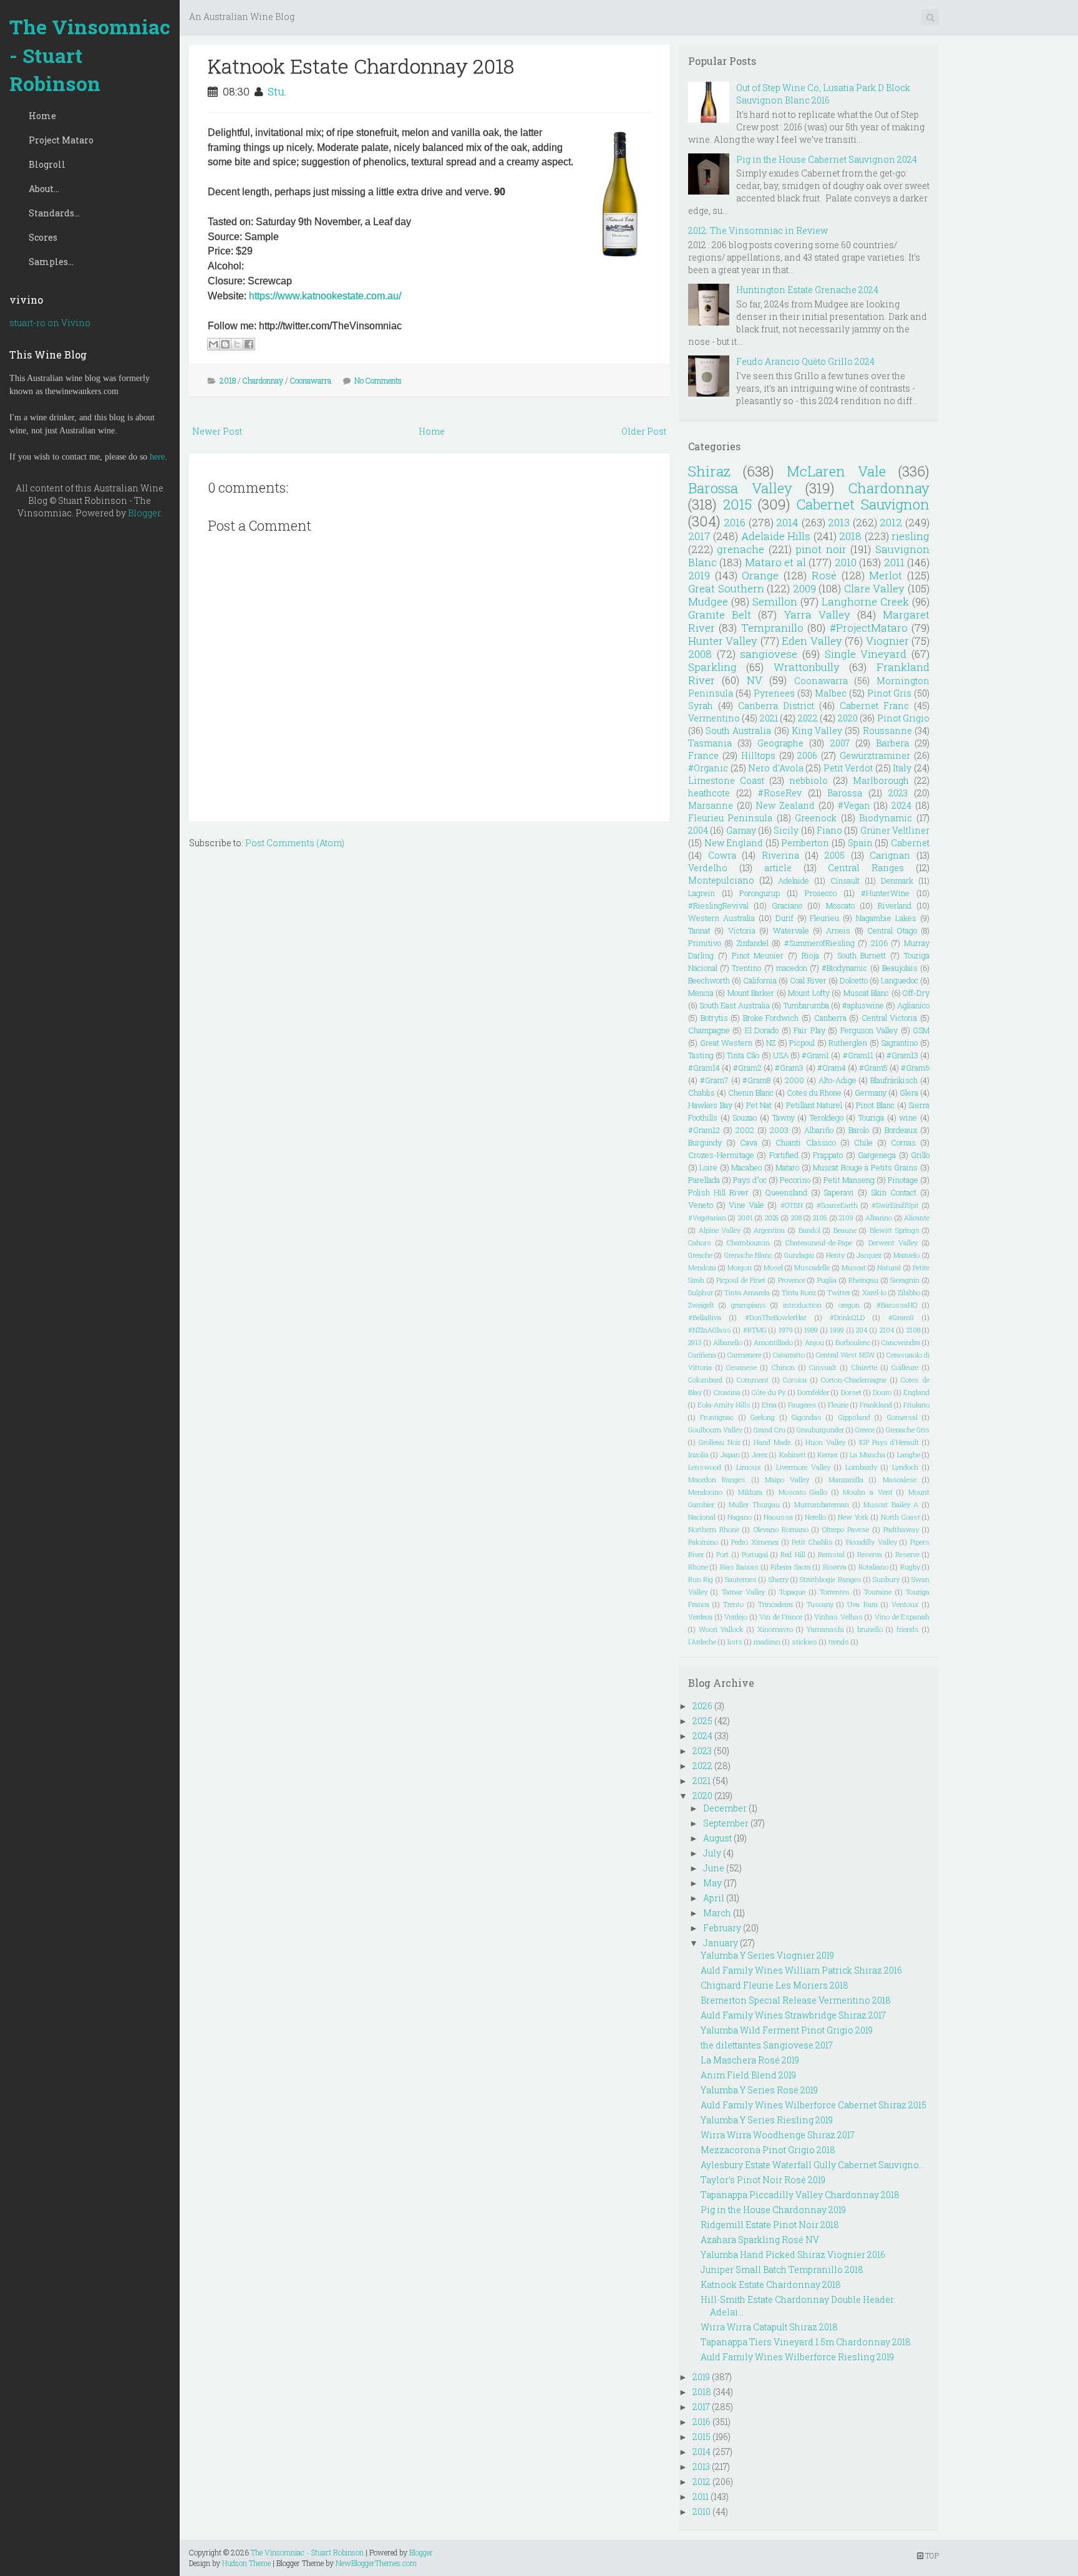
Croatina (727, 1392)
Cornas (903, 1142)
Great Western (726, 1043)
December (725, 1808)
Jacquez (869, 1255)
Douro (882, 1392)
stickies (804, 1642)
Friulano (916, 1405)
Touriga (871, 1117)
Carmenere (744, 1355)
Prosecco (821, 893)
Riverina (780, 855)
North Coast (901, 1517)
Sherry (779, 1579)
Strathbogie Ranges (830, 1579)
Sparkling (712, 667)
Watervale (791, 930)
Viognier (887, 641)
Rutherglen (848, 1043)
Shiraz (709, 471)
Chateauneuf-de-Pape (819, 1242)
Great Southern (726, 588)
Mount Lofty (808, 993)
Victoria (742, 930)
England (916, 1392)
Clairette (864, 1367)
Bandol (809, 1230)
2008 (700, 654)
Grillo (920, 1155)
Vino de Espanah (902, 1617)
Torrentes (835, 1592)
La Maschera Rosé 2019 (750, 2060)
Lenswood (705, 1467)
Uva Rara (862, 1604)
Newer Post (217, 431)
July (712, 1853)
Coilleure (905, 1367)
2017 (699, 536)
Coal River (808, 980)
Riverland (895, 905)
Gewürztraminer (875, 755)
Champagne (709, 1030)
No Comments (378, 380)
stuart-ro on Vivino (50, 323)
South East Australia (735, 1005)
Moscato (840, 905)
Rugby (910, 1567)
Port (722, 1554)
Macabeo (746, 1167)
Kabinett (793, 1454)
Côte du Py (769, 1392)
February (722, 1928)
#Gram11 (858, 1055)
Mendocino (705, 1492)
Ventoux (905, 1604)
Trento (733, 1604)
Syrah (701, 706)
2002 (745, 1130)
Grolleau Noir (720, 1442)
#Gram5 (873, 1068)
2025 (772, 1218)
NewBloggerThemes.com (376, 2563)
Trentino (746, 968)
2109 (846, 1218)
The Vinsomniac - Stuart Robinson (90, 55)
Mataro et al (775, 562)
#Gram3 (789, 1068)
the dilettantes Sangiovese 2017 (767, 2045)
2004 (698, 830)
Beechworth (709, 980)
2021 (769, 718)
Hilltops (758, 755)
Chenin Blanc (751, 1093)
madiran (767, 1642)
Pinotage (903, 1180)
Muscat (854, 1267)
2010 (846, 562)
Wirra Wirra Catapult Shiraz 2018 (769, 2327)
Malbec (831, 693)
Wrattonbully (807, 667)
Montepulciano (721, 880)
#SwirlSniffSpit (895, 1205)
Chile (863, 1142)
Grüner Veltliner (895, 830)
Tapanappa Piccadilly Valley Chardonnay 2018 (800, 2195)
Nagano (740, 1517)
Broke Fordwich (771, 1018)
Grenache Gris (908, 1430)
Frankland (876, 1405)
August (717, 1838)
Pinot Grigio (903, 718)
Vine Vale (746, 1205)
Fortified (784, 1155)
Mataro (787, 1167)
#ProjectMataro (869, 628)
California (760, 980)
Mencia (701, 993)
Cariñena (702, 1355)
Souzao (745, 1117)
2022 (808, 718)
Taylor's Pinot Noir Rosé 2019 (763, 2180)
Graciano (787, 905)
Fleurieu (824, 918)
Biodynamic (886, 818)
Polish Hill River (718, 1192)
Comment (753, 1380)
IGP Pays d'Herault (889, 1442)
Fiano (829, 830)
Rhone (698, 1567)
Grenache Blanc (749, 1255)
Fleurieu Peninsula (731, 818)
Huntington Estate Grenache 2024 (807, 290)
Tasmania (710, 743)
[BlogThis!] (225, 344)
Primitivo (705, 943)
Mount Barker (751, 993)
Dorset (851, 1392)
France (703, 755)
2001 (745, 1218)
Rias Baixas (739, 1567)
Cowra (722, 855)
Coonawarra (311, 380)
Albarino (879, 1218)
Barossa (845, 793)
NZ (771, 1043)
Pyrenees (774, 693)
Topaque (792, 1592)
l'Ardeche (702, 1642)
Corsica (795, 1380)
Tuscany (820, 1604)
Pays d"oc (750, 1180)
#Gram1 (815, 1055)
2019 (699, 575)
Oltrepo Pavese (846, 1529)
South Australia (738, 731)
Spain (860, 843)
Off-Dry (916, 993)
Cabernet (910, 843)
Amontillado (773, 1342)
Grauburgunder (820, 1430)
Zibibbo (909, 1292)
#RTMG (755, 1330)
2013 (839, 522)
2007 (840, 743)
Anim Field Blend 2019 (748, 2075)
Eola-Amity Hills (724, 1405)
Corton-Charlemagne (854, 1380)
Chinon (783, 1367)
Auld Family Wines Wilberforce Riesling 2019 (797, 2357)
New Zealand (785, 805)
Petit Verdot (848, 768)
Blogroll (47, 164)
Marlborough (881, 780)
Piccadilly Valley (872, 1542)
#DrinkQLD (847, 1317)
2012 (891, 522)
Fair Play (809, 1030)
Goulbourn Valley (715, 1430)
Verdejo (736, 1617)
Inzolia (698, 1454)
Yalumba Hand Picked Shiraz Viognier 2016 (793, 2255)
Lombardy (861, 1467)
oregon (849, 1305)
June (714, 1868)
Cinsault (845, 880)
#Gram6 (915, 1068)
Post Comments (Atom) (295, 843)
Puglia (827, 1280)
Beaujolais (900, 968)
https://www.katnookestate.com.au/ (325, 296)
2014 (787, 522)
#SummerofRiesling (819, 943)
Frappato (828, 1155)
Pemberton (805, 843)
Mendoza (702, 1267)
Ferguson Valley (869, 1030)
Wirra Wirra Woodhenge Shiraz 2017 (778, 2135)
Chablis (702, 1093)
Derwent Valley (893, 1242)
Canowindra (901, 1342)
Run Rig (701, 1579)
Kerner (828, 1454)
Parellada (704, 1180)
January (721, 1943)
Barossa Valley (740, 488)
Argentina (769, 1230)
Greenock (816, 818)
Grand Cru (770, 1430)
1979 (786, 1330)
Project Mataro (61, 140)
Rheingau (863, 1280)
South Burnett (862, 955)
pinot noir (821, 549)
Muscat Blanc (866, 993)
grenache (741, 549)
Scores (43, 237)
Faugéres (802, 1405)
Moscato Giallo (803, 1492)
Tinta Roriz (799, 1292)
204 (862, 1330)
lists (735, 1642)
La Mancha (867, 1454)
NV (755, 680)
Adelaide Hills (776, 536)
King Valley (817, 731)
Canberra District (776, 706)
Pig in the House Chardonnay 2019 (773, 2210)
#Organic (708, 768)
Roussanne (887, 731)
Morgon (740, 1267)
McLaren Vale (836, 471)
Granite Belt (720, 615)
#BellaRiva (705, 1317)
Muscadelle (812, 1267)
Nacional (702, 1517)
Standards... (54, 213)
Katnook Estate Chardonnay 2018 (361, 66)
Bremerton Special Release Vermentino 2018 (796, 2000)
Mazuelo (906, 1255)
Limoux (749, 1467)
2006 (807, 755)
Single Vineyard (866, 654)
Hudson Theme (246, 2563)
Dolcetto (854, 980)
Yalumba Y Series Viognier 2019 (767, 1955)
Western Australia (721, 918)
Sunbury (886, 1579)
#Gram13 (902, 1055)
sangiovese (769, 654)
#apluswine (863, 1005)
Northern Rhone (714, 1529)
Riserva (835, 1567)
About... (44, 189)
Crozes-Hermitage (721, 1155)
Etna (769, 1405)
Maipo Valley (787, 1479)
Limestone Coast (726, 780)
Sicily (786, 830)
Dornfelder (813, 1392)
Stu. (277, 91)
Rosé (824, 575)
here (157, 457)
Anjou (814, 1342)
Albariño (819, 1130)
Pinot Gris (889, 693)
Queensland (786, 1192)
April (714, 1898)
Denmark (897, 880)
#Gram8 (756, 1080)
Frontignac (717, 1417)
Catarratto (789, 1355)
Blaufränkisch (894, 1080)
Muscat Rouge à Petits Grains (865, 1167)
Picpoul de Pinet (741, 1280)
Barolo (859, 1130)
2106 (879, 943)
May (712, 1883)
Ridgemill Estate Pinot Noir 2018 (770, 2225)
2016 (735, 522)
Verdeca (700, 1617)
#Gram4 (832, 1068)
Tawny (784, 1117)
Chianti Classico (805, 1142)
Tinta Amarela (747, 1292)
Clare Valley (875, 588)
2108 (913, 1330)
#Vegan (854, 805)
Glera (909, 1093)
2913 (695, 1342)
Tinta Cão (743, 1055)
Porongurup (760, 893)
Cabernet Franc (874, 706)
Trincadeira (775, 1604)
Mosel (773, 1267)
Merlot (886, 575)
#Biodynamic (844, 968)
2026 (702, 1706)
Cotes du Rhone (814, 1093)
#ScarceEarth (837, 1205)
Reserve (907, 1554)
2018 (228, 380)
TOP (931, 2555)
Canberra (830, 1018)
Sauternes (741, 1579)
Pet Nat (759, 1105)
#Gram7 (714, 1080)
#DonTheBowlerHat (776, 1317)
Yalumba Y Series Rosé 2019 (759, 2090)
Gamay (741, 830)
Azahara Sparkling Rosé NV (760, 2240)
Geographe (780, 743)
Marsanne (711, 805)
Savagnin (905, 1280)
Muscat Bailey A (891, 1504)
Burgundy (705, 1142)
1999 (837, 1330)
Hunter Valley (723, 641)
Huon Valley (825, 1442)
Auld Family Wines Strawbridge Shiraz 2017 (793, 2015)
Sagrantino (899, 1043)
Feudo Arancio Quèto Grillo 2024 (805, 361)
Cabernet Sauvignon (863, 504)
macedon (792, 968)
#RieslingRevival (718, 905)
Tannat (699, 930)
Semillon (775, 601)
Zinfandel (753, 943)
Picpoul (802, 1043)
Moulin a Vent (867, 1492)
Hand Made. (773, 1442)
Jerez (760, 1454)
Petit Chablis (812, 1542)
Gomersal (902, 1417)
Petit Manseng (849, 1180)
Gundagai (799, 1255)
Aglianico (913, 1005)
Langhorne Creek (865, 601)
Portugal (755, 1554)
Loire (708, 1167)
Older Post (644, 431)
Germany (871, 1093)
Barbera (892, 743)
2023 (898, 793)
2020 (848, 718)
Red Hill (793, 1554)
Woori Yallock (721, 1629)
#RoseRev (780, 793)
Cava (749, 1142)
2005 (835, 855)
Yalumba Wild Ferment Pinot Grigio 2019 (787, 2030)
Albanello (728, 1342)
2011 (894, 562)
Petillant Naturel (814, 1105)
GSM (921, 1030)
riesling (910, 536)
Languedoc (900, 980)
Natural (889, 1267)
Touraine (878, 1592)
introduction (802, 1305)
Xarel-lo (874, 1292)
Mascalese (900, 1479)
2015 (737, 504)
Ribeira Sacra (790, 1567)
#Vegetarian (707, 1218)
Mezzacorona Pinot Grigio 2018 (768, 2150)
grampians (749, 1305)
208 (796, 1218)
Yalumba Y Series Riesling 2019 (767, 2120)
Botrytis (714, 1018)
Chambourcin (748, 1242)
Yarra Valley (817, 615)
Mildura (750, 1492)
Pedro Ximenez (755, 1542)
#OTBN (792, 1205)
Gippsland (854, 1417)
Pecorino (795, 1180)
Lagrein (702, 893)
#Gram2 (747, 1068)
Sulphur (701, 1292)
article (778, 868)
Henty (835, 1255)
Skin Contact (894, 1192)
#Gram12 (704, 1130)
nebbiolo (808, 780)
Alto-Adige (838, 1080)
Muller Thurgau (754, 1504)
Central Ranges (866, 868)
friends (908, 1629)
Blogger (144, 513)
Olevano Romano (781, 1529)
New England (734, 843)
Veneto (701, 1205)
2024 (901, 805)
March (717, 1913)
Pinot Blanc (875, 1105)
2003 (779, 1130)
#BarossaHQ (897, 1305)
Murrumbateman (822, 1504)
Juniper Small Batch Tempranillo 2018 (782, 2270)
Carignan (890, 855)
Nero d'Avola (776, 768)
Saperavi (839, 1192)
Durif (784, 918)
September (726, 1823)
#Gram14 (704, 1068)
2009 (804, 588)
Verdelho (708, 868)
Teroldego (827, 1117)
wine (908, 1117)
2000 (794, 1080)
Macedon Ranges (717, 1479)
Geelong (763, 1417)
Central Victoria (890, 1018)
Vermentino (714, 718)
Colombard (705, 1380)
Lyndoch (905, 1467)
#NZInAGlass (710, 1330)
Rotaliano (873, 1567)
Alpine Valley (720, 1230)
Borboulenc (853, 1342)
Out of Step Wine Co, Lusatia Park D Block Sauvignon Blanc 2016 (823, 94)
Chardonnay (263, 380)
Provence (792, 1280)
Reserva (870, 1554)
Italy (902, 768)
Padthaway (901, 1529)
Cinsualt (823, 1367)
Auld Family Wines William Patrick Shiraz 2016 (801, 1970)
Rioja (810, 955)
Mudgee (708, 601)
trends (839, 1642)
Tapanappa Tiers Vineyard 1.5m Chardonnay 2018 (806, 2342)
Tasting (701, 1055)
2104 (887, 1330)
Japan (730, 1454)
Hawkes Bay (710, 1105)
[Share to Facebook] (249, 344)
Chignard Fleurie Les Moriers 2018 (775, 1985)
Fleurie (838, 1405)
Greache (700, 1255)
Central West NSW (845, 1355)
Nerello (815, 1517)
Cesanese (741, 1367)
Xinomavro (775, 1629)
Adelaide (794, 880)
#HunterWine (885, 893)
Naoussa (778, 1517)
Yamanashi (825, 1629)
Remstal (831, 1554)
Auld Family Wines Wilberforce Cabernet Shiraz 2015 (813, 2105)
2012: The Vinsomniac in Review (758, 230)
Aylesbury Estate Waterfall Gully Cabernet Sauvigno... (813, 2165)
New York (853, 1517)
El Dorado (762, 1030)
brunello (870, 1629)
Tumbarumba (806, 1005)
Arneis (838, 930)
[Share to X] (237, 344)
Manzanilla (846, 1479)
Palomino (703, 1542)
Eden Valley (812, 641)
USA (781, 1055)
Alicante (917, 1218)
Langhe (909, 1454)
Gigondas (807, 1417)
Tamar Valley (743, 1592)
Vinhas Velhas (838, 1617)
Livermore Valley (803, 1467)
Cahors (700, 1242)
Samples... (51, 262)
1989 (811, 1330)
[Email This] (213, 344)
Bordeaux (901, 1130)
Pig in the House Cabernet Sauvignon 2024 (827, 159)
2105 (820, 1218)
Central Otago (892, 930)
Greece (865, 1430)
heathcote (709, 793)
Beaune (845, 1230)
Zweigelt (701, 1305)
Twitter (839, 1292)
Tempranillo (772, 628)
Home (42, 116)
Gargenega (877, 1155)
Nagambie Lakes (886, 918)
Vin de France (781, 1617)
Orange (760, 575)
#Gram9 (901, 1317)
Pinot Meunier (758, 955)
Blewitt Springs (895, 1230)
